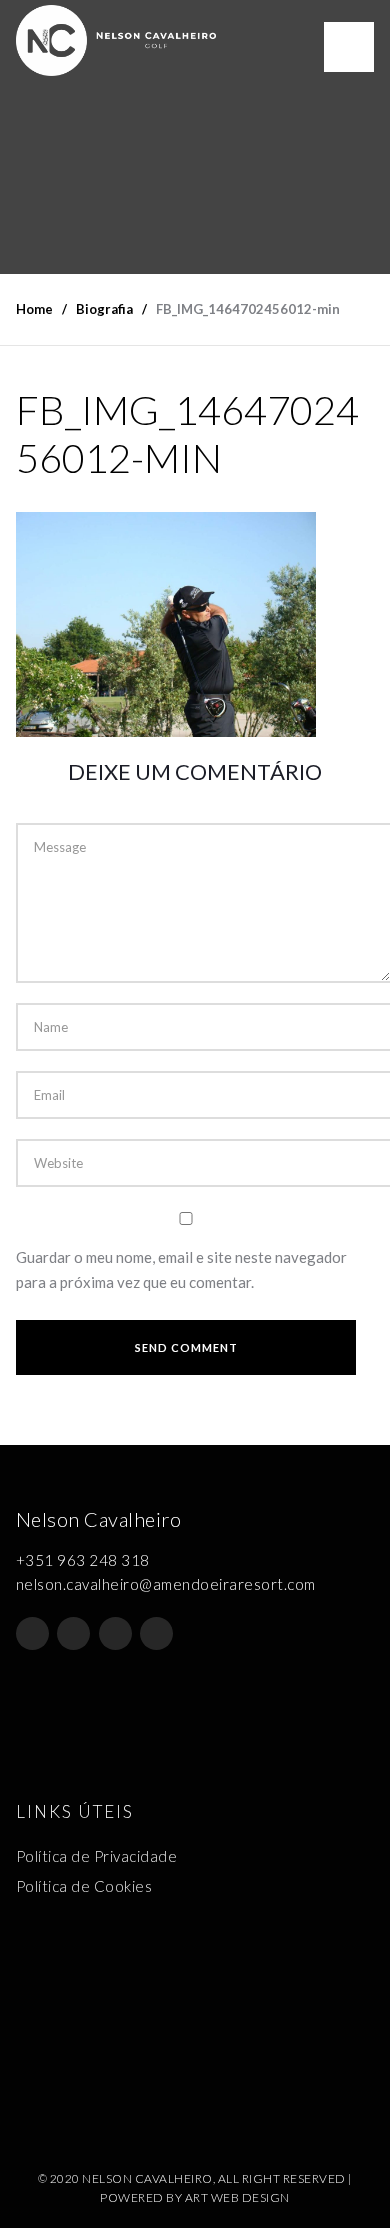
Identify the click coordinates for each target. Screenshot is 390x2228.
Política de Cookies (84, 1886)
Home (34, 309)
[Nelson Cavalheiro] (116, 40)
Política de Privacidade (97, 1856)
